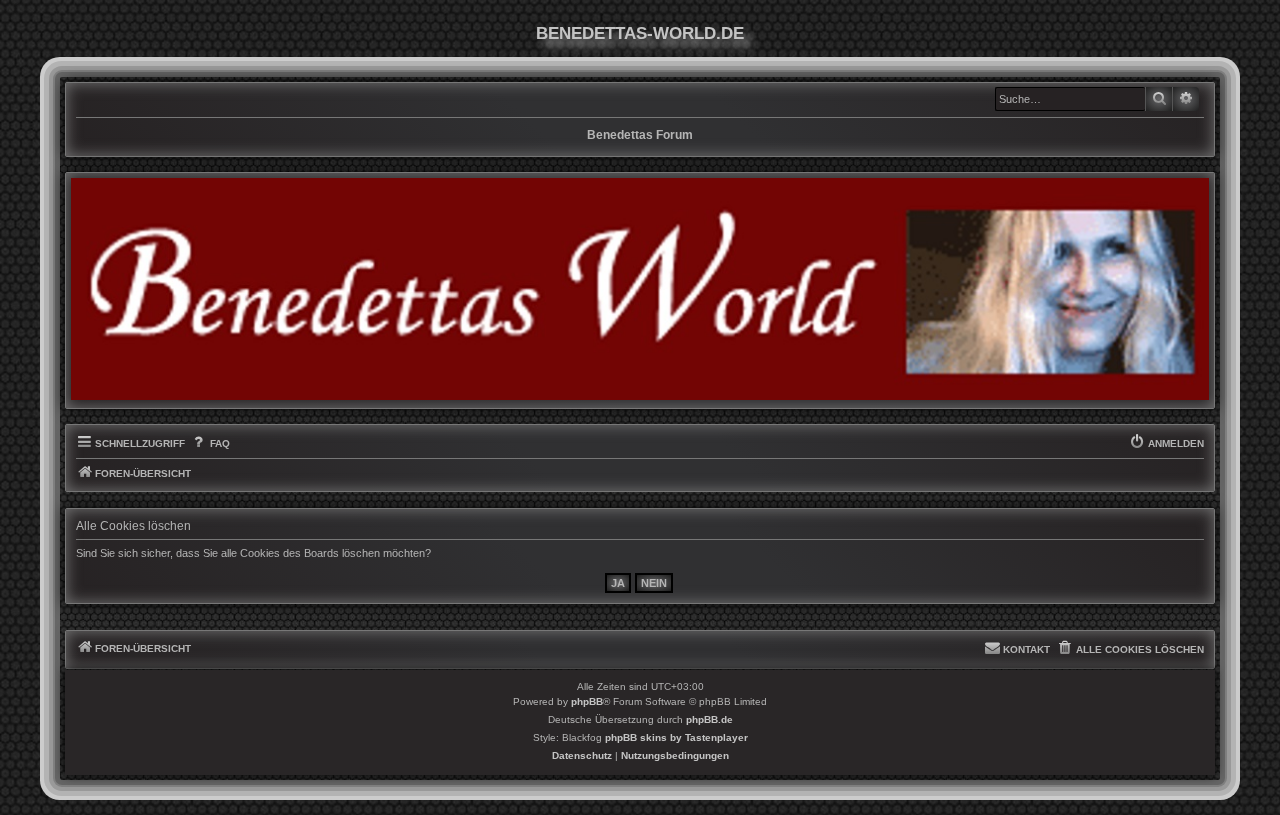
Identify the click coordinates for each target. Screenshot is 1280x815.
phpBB (587, 701)
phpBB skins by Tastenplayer (676, 737)
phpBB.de (709, 719)
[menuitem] (209, 444)
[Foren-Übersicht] (640, 289)
